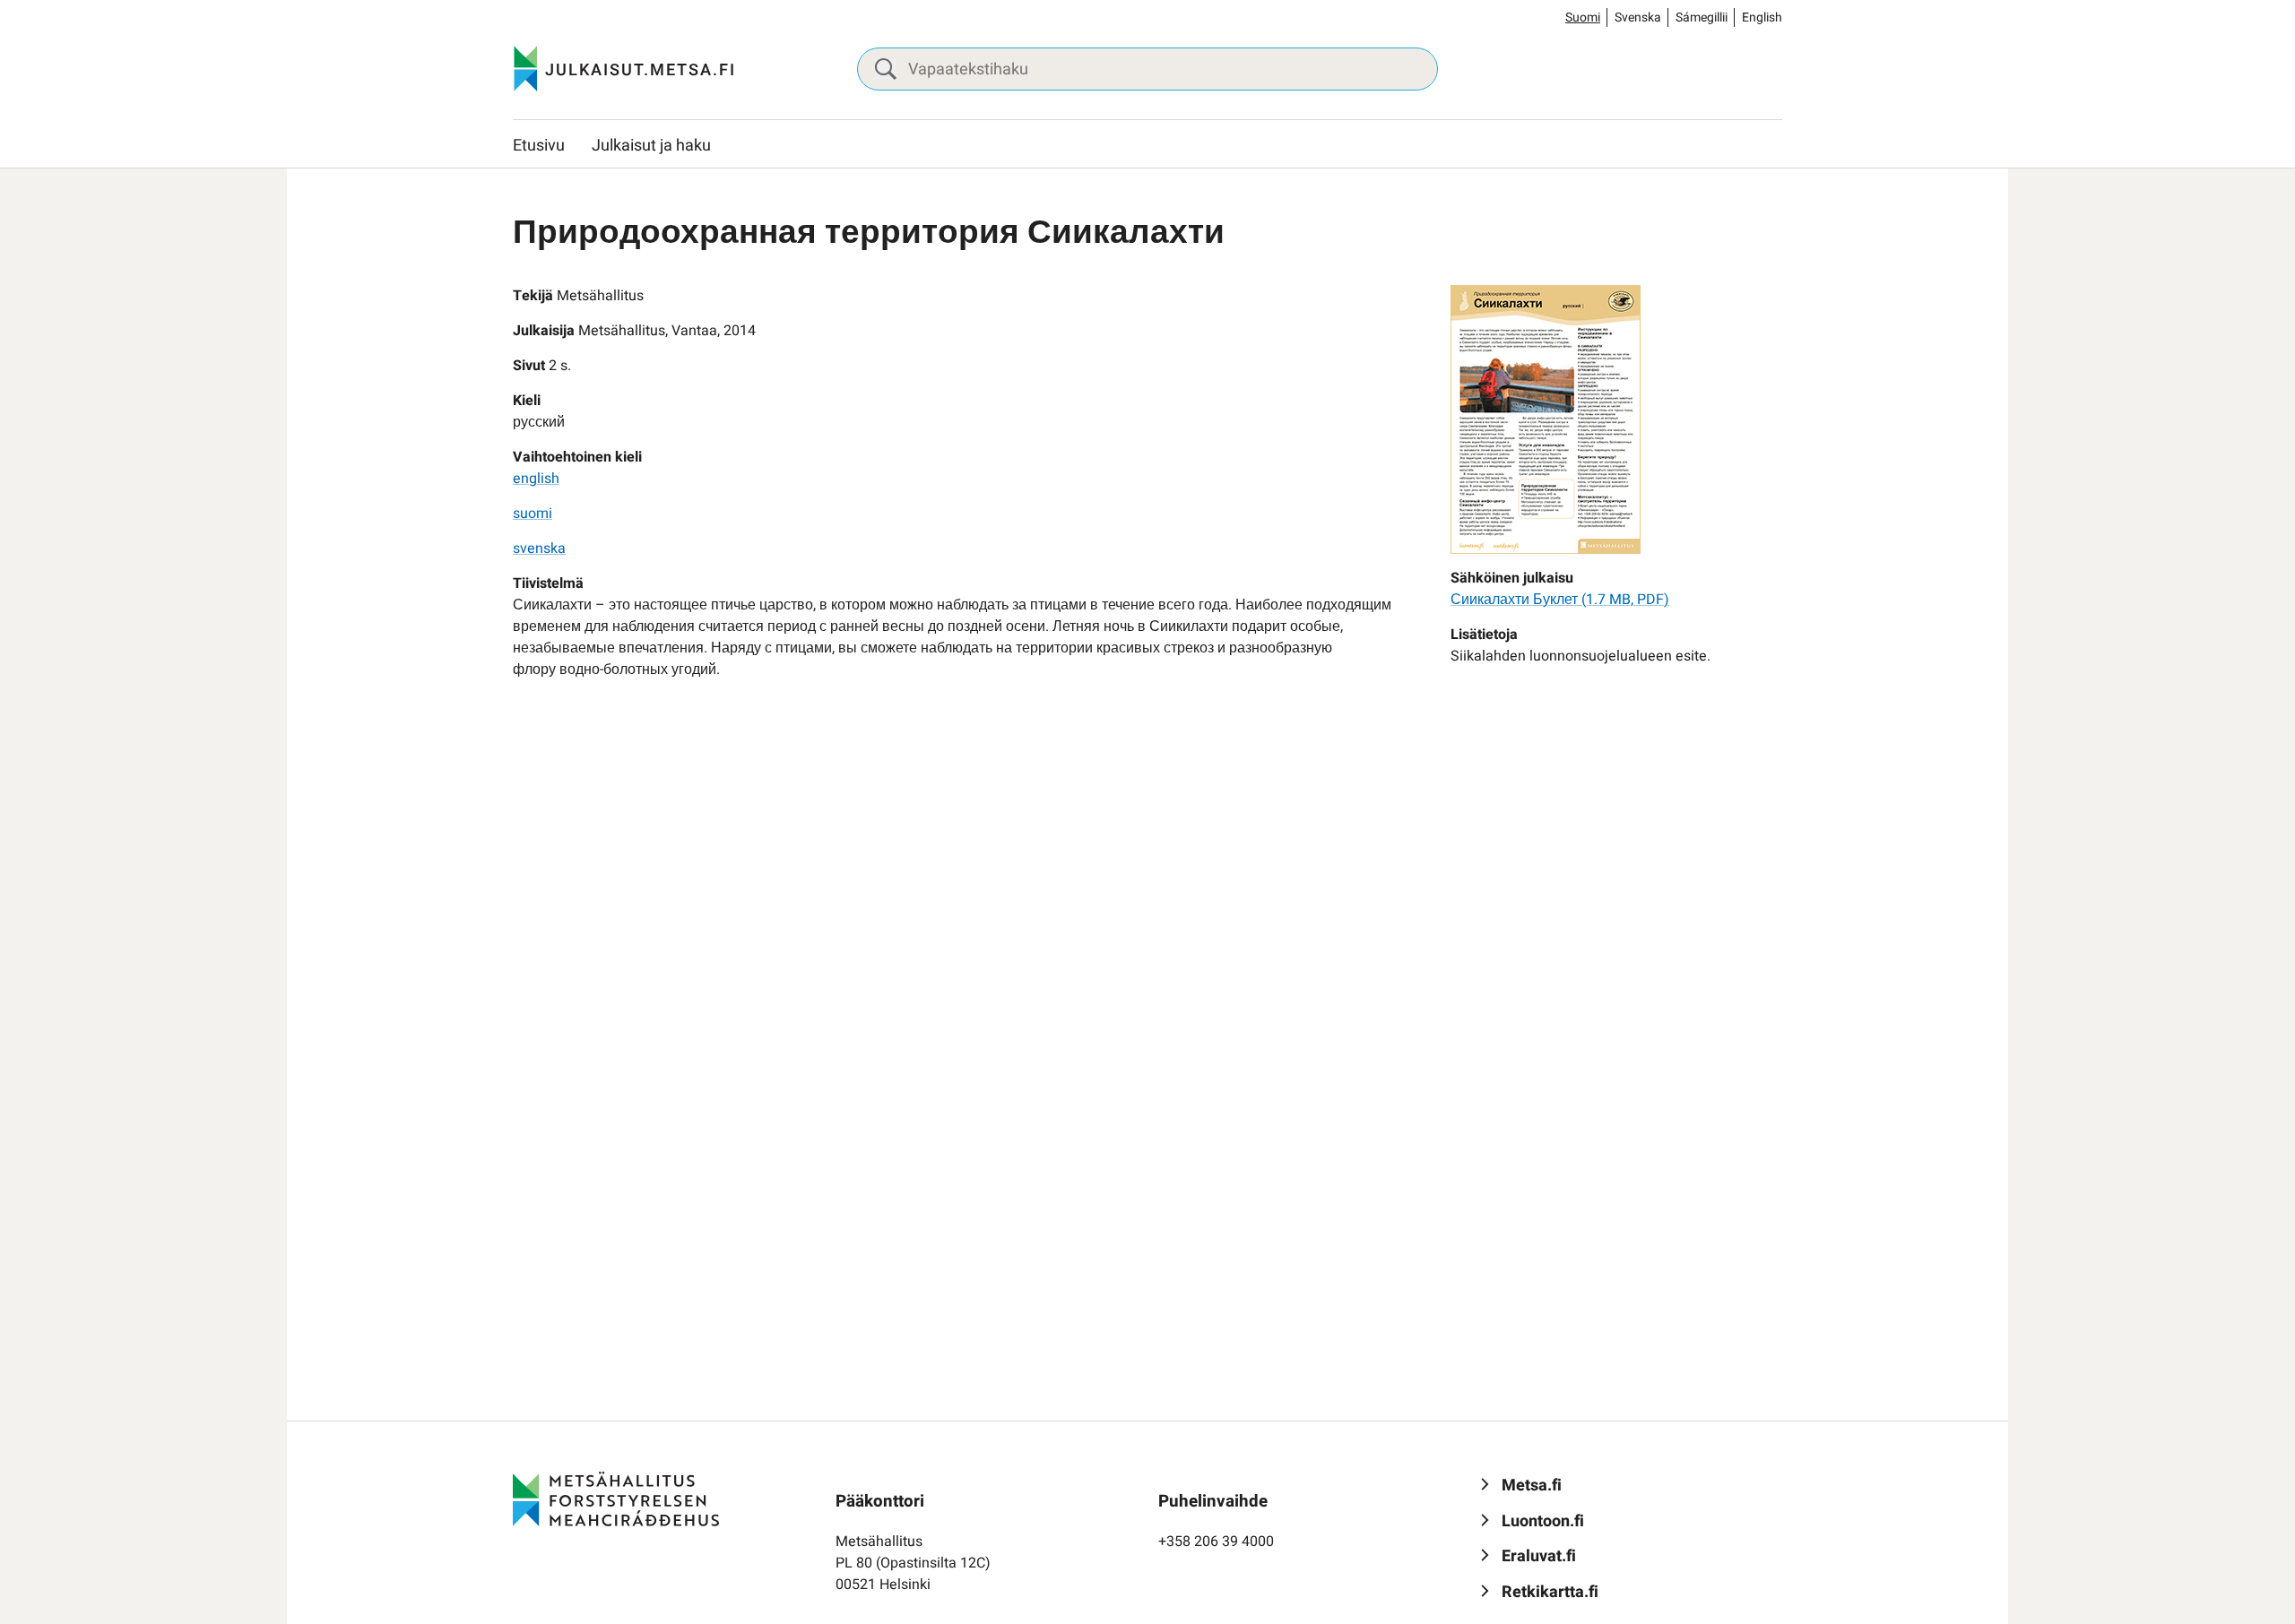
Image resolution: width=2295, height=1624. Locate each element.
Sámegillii (1702, 17)
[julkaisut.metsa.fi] (616, 1499)
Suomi (1583, 17)
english (536, 479)
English (1762, 17)
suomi (533, 514)
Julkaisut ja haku (651, 146)
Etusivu (539, 146)
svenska (539, 549)
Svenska (1638, 17)
